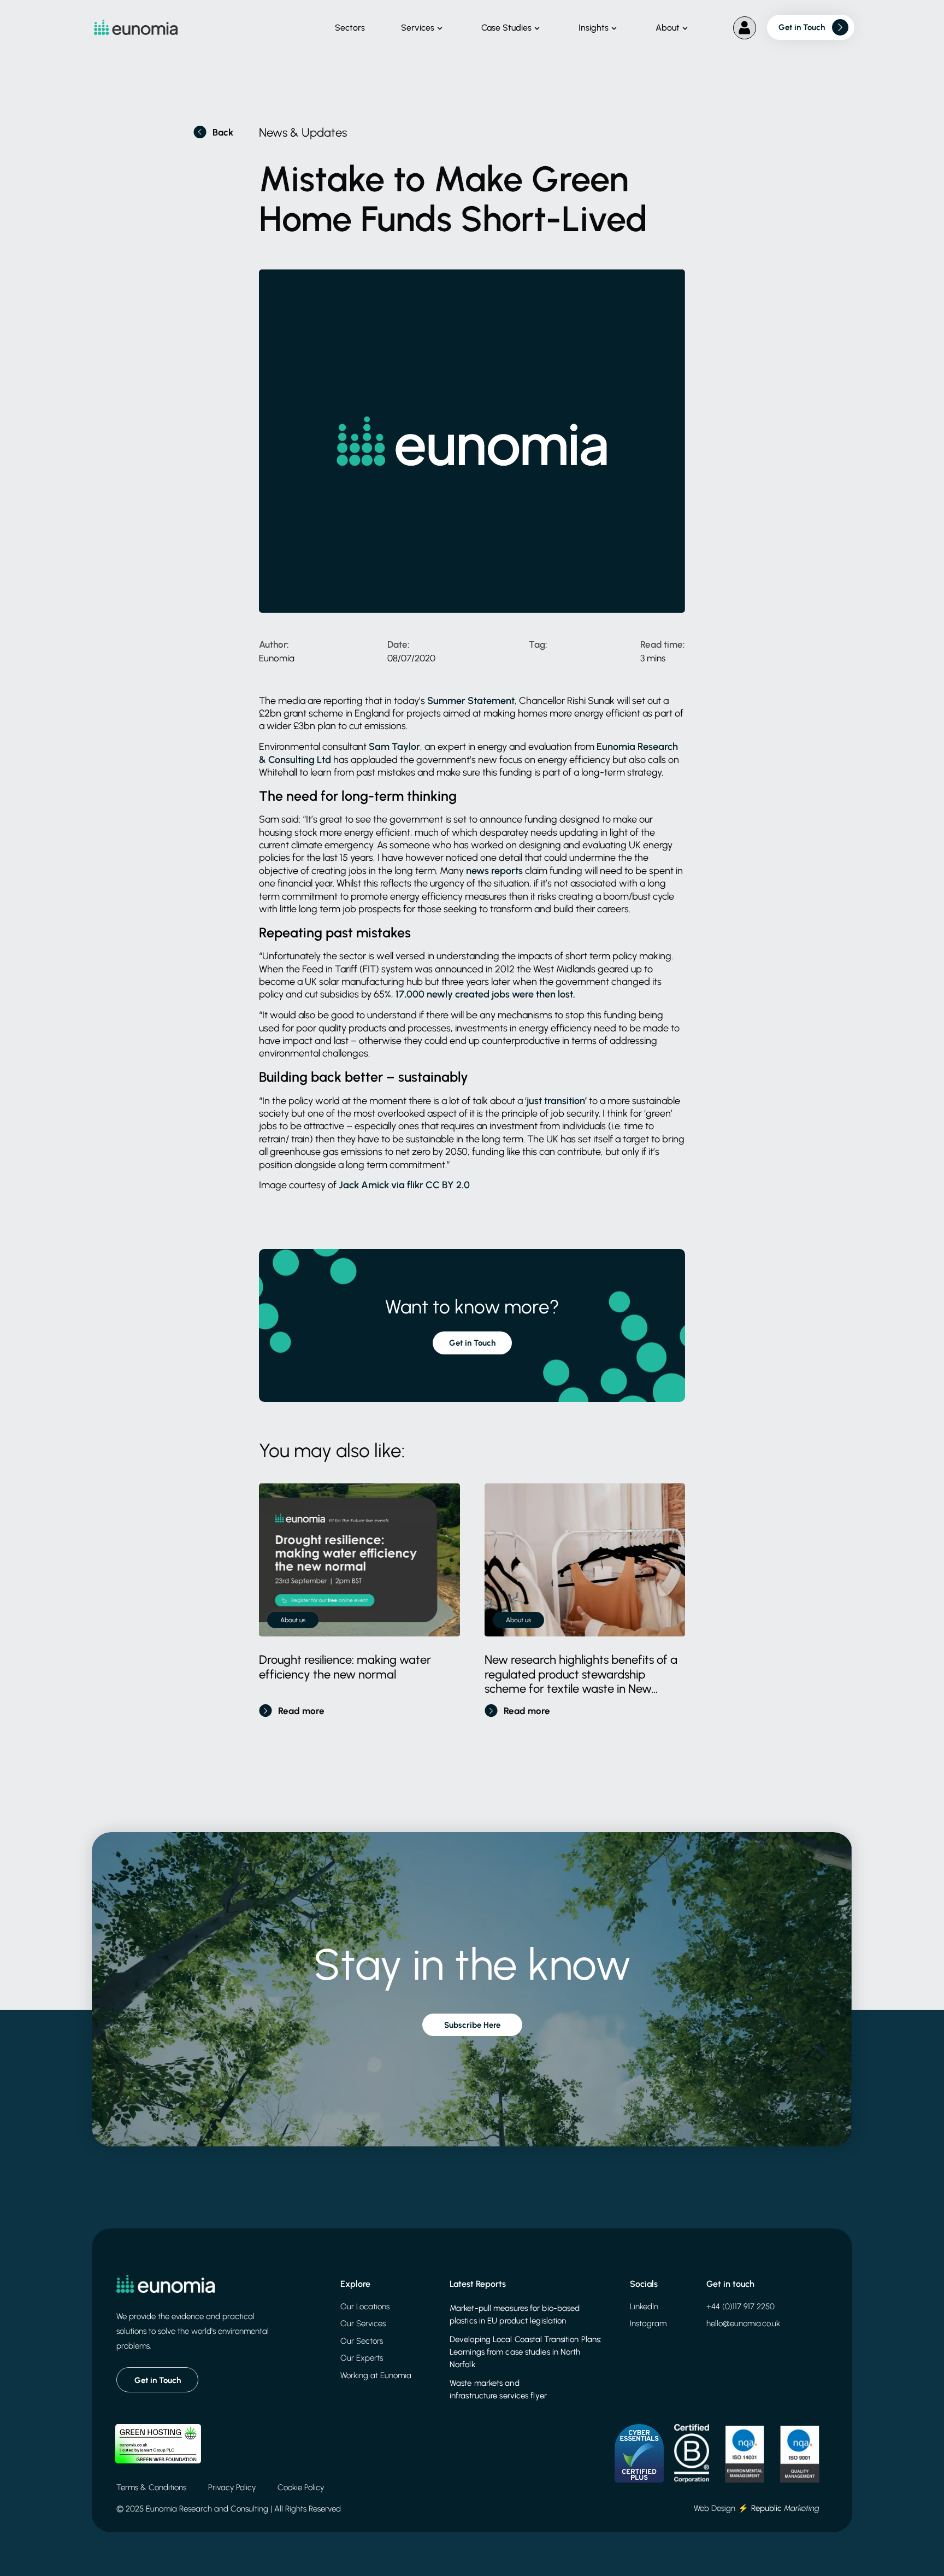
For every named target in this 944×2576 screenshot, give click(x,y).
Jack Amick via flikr (381, 1185)
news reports (494, 871)
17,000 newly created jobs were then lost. (485, 994)
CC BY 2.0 (448, 1185)
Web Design (715, 2508)
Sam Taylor (394, 747)
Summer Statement (471, 701)
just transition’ (557, 1101)
